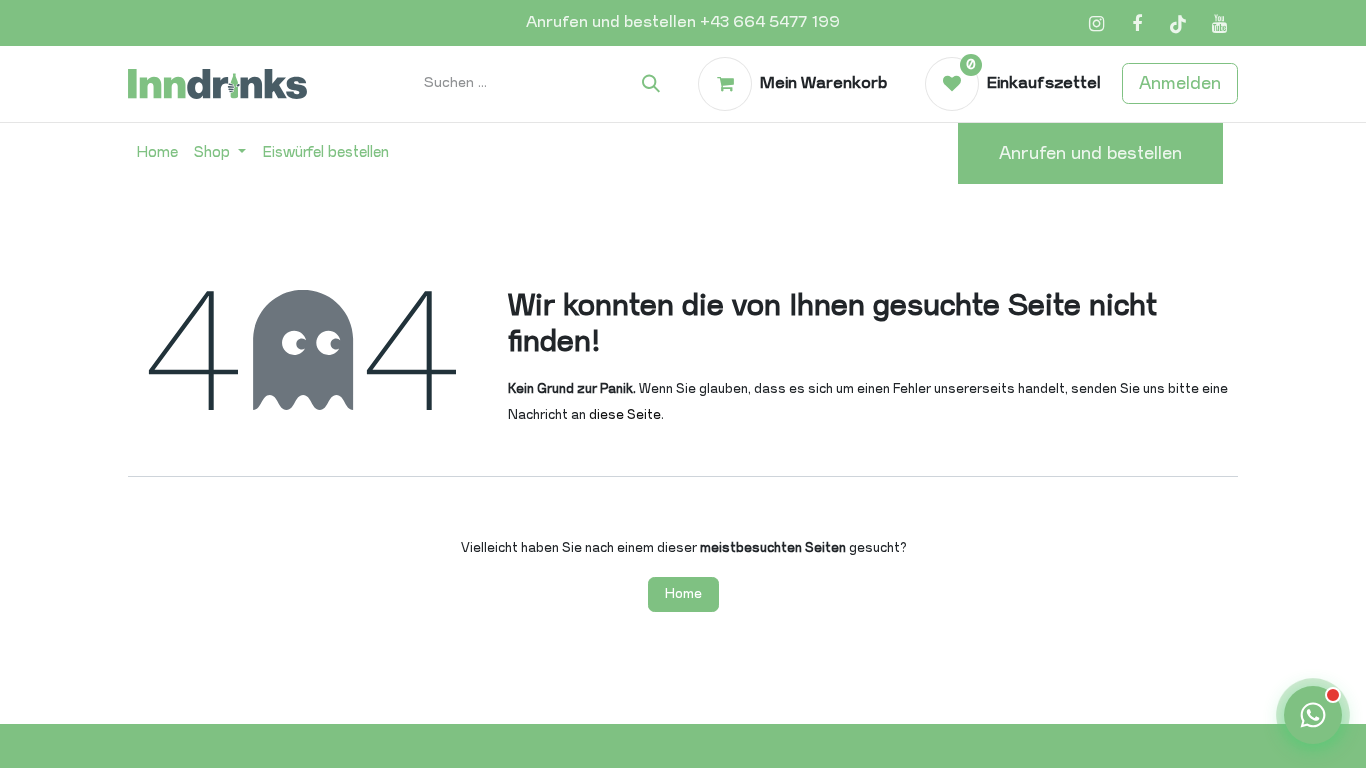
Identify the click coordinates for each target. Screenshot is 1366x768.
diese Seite (625, 414)
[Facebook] (1137, 24)
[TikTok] (1178, 24)
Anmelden (1180, 83)
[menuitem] (157, 153)
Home (683, 594)
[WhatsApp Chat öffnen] (1313, 715)
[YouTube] (1219, 24)
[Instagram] (1096, 24)
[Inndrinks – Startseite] (217, 83)
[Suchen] (651, 84)
